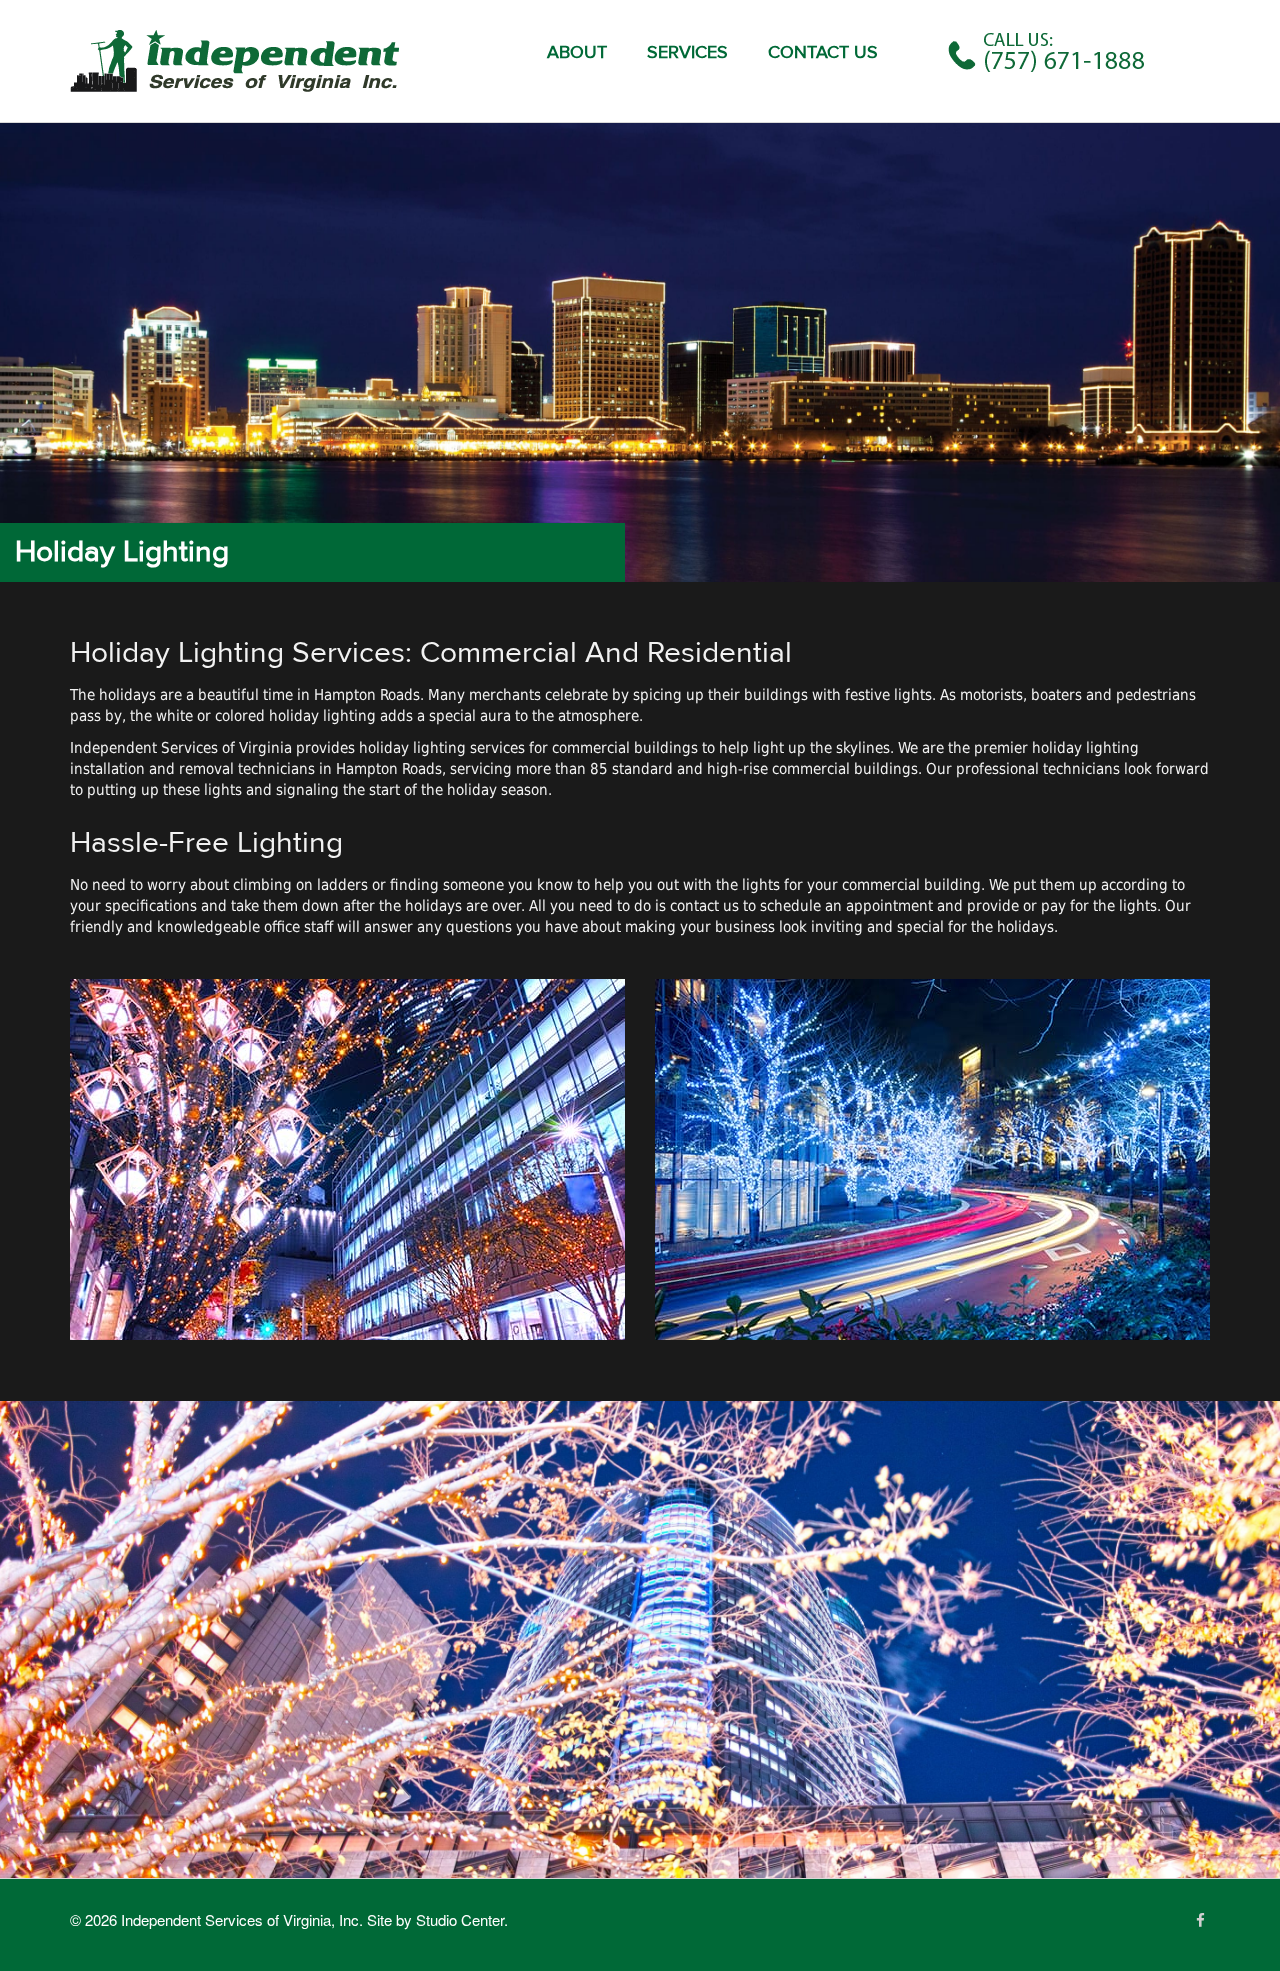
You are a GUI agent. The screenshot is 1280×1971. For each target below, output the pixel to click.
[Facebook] (1200, 1919)
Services (687, 52)
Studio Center (460, 1919)
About (577, 52)
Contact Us (823, 52)
